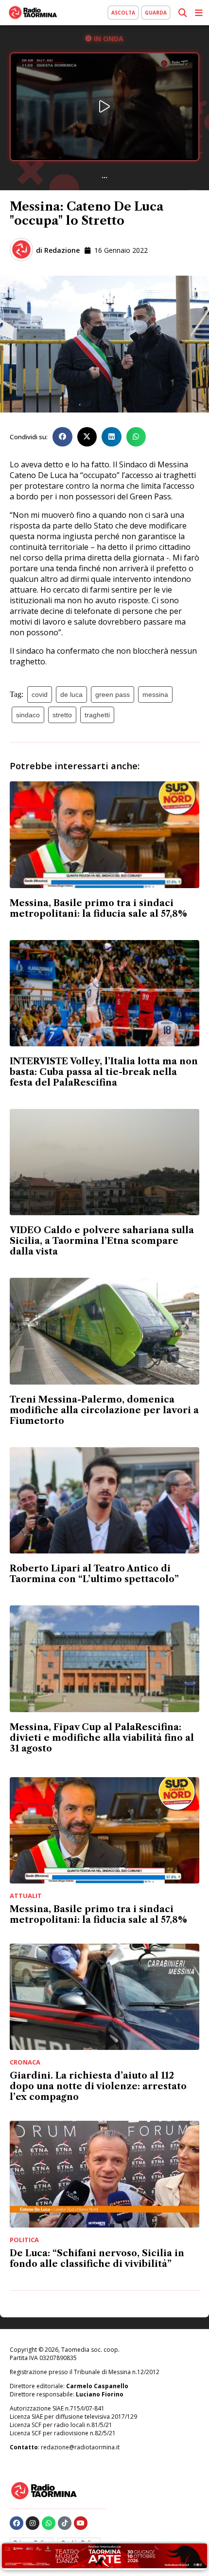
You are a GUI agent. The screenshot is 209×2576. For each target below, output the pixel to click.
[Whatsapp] (49, 2523)
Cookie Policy (79, 2543)
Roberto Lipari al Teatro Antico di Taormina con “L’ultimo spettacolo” (94, 1574)
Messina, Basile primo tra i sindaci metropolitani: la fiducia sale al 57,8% (98, 908)
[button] (62, 437)
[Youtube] (81, 2523)
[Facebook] (17, 2523)
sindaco (28, 715)
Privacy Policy (32, 2543)
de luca (71, 694)
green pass (113, 694)
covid (40, 694)
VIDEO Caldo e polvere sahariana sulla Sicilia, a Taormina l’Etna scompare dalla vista (102, 1241)
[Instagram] (33, 2523)
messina (155, 694)
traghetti (97, 715)
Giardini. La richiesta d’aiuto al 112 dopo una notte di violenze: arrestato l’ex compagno (98, 2086)
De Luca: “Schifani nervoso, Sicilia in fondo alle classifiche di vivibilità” (97, 2259)
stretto (62, 715)
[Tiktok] (65, 2523)
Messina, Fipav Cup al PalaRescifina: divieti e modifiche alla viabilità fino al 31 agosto (102, 1738)
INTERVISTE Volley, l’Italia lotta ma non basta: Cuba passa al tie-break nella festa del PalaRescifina (104, 1072)
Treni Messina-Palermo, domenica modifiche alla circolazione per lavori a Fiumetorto (104, 1410)
